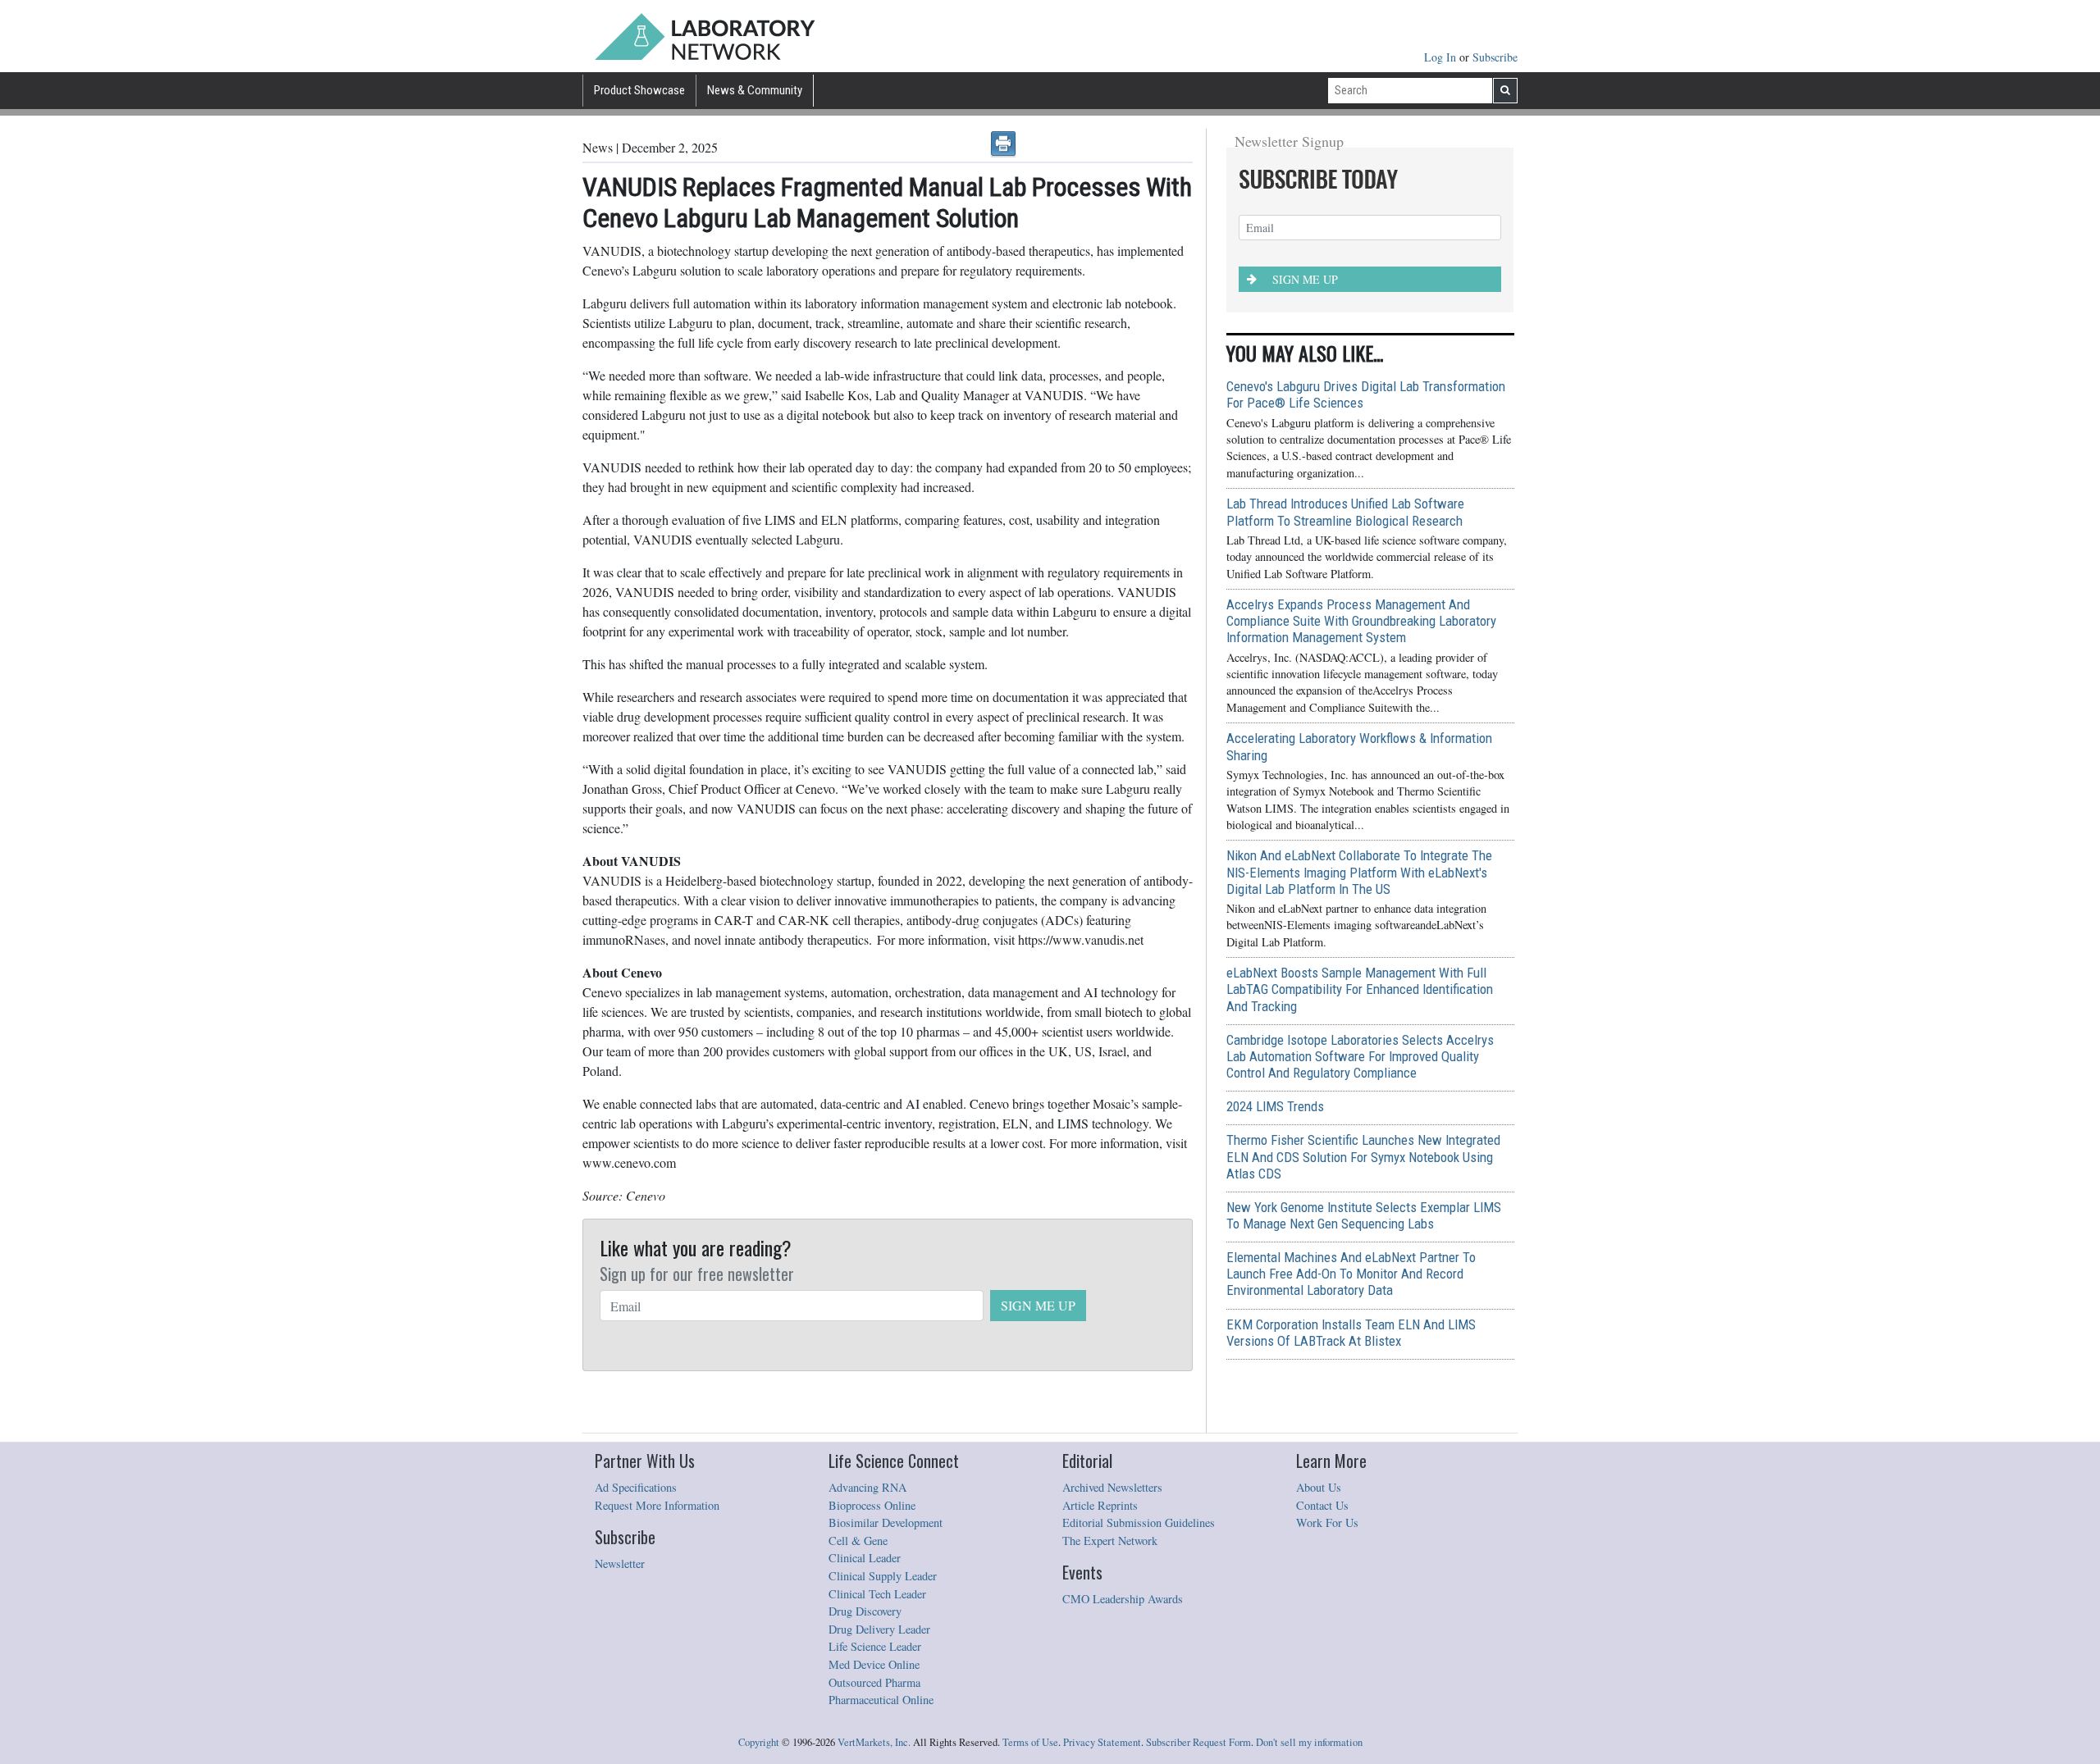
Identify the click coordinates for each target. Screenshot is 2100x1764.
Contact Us (1322, 1505)
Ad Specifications (636, 1487)
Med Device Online (874, 1664)
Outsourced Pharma (874, 1682)
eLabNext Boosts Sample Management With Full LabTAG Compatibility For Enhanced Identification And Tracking (1360, 989)
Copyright (759, 1742)
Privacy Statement (1102, 1742)
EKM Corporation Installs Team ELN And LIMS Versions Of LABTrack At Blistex (1351, 1333)
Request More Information (657, 1505)
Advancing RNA (867, 1487)
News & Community (755, 90)
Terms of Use (1030, 1742)
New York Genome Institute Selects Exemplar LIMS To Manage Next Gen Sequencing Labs (1364, 1215)
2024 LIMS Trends (1275, 1106)
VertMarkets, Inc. (874, 1742)
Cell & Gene (858, 1541)
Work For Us (1327, 1522)
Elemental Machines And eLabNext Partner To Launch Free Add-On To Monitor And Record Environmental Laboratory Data (1351, 1274)
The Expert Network (1110, 1541)
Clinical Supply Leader (883, 1576)
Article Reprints (1100, 1505)
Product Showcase (639, 90)
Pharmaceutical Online (881, 1700)
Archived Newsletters (1112, 1487)
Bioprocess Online (872, 1505)
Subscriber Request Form (1198, 1742)
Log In (1442, 57)
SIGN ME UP (1038, 1305)
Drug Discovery (865, 1611)
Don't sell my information (1309, 1742)
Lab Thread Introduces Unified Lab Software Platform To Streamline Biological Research (1345, 512)
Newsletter (620, 1563)
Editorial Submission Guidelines (1139, 1522)
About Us (1319, 1487)
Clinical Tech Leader (877, 1594)
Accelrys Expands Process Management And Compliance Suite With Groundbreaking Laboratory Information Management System (1361, 621)
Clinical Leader (865, 1558)
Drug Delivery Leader (879, 1629)
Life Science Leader (875, 1646)
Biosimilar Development (886, 1522)
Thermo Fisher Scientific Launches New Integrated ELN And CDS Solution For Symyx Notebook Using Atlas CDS (1363, 1156)
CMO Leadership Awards (1123, 1599)
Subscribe (1495, 57)
